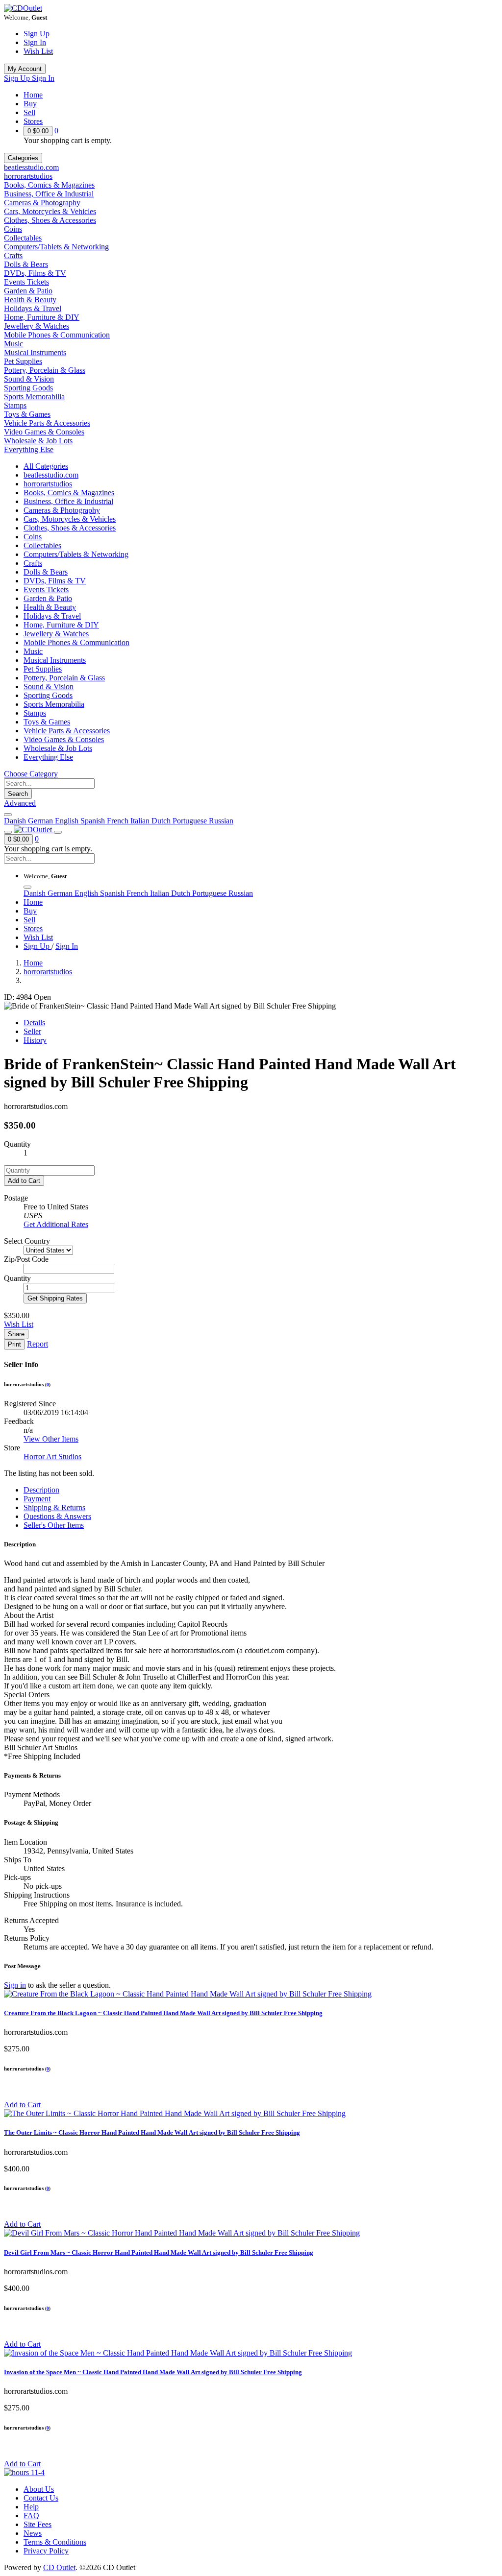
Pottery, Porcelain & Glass (45, 370)
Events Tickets (26, 282)
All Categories (46, 466)
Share (16, 1334)
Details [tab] (34, 1023)
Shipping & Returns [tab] (54, 1507)
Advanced (20, 803)
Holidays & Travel (33, 308)
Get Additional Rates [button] (56, 1224)
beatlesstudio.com (31, 167)
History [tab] (35, 1040)
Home (33, 95)
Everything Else (29, 449)
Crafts (13, 255)
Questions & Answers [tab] (57, 1516)
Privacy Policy (46, 2551)
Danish (16, 821)
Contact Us (41, 2498)
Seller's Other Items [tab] (54, 1525)
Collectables (23, 238)
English (68, 821)
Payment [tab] (37, 1499)
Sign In (35, 42)
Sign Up (37, 34)
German (41, 821)
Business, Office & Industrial (49, 194)
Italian (141, 821)
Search (18, 794)
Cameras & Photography (42, 203)
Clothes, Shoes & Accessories (50, 220)
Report (38, 1344)
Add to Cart (24, 1181)
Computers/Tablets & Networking (56, 247)
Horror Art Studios (52, 1457)
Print (14, 1344)
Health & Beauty (30, 300)
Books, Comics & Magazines (49, 185)
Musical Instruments (35, 352)
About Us (39, 2489)
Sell (29, 112)
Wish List (38, 51)
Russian (221, 821)
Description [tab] (41, 1490)
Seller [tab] (32, 1031)
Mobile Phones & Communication (57, 335)
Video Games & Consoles (44, 432)
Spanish (94, 821)
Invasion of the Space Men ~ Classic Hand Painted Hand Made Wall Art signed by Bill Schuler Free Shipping (153, 2372)
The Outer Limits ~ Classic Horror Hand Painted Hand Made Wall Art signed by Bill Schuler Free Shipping (152, 2132)
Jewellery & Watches (37, 326)
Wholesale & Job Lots (38, 441)
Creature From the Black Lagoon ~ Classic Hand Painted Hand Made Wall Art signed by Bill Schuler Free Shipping (163, 2013)
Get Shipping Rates (55, 1298)
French (119, 821)
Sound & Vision (29, 379)
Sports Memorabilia (34, 397)
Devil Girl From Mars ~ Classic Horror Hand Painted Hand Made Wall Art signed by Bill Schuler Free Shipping (159, 2252)
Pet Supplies (23, 361)
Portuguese (191, 821)
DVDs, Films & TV (35, 273)
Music (13, 344)
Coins (13, 229)
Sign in (15, 1985)
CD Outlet (59, 2567)
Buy (30, 104)
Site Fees (38, 2524)
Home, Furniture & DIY (42, 317)
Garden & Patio (28, 291)
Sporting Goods (28, 388)
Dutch (162, 821)
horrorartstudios (28, 176)
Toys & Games (27, 414)
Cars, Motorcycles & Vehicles (50, 211)
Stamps (15, 405)
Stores (33, 121)
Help (31, 2507)
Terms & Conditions (55, 2542)
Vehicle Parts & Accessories (47, 423)
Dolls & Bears (26, 264)
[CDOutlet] (23, 8)
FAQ (31, 2516)
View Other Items (51, 1439)
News (33, 2533)
